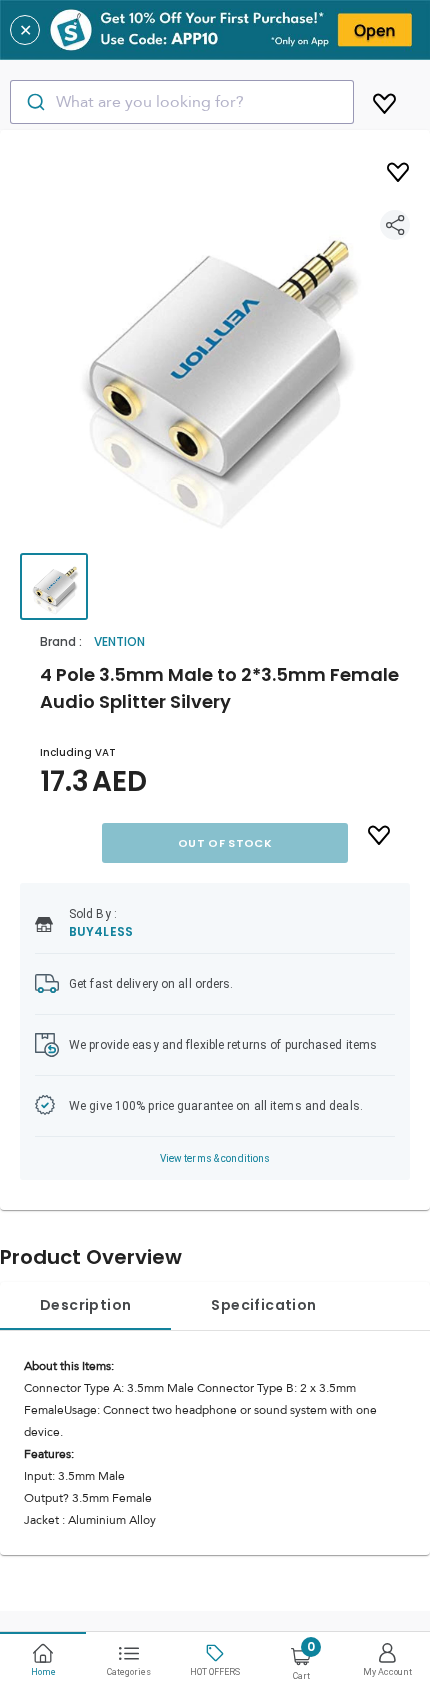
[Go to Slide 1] (54, 586)
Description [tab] (85, 1305)
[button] (215, 360)
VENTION (119, 641)
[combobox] (182, 102)
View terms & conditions (215, 1158)
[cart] (384, 100)
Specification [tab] (263, 1305)
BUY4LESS (101, 931)
